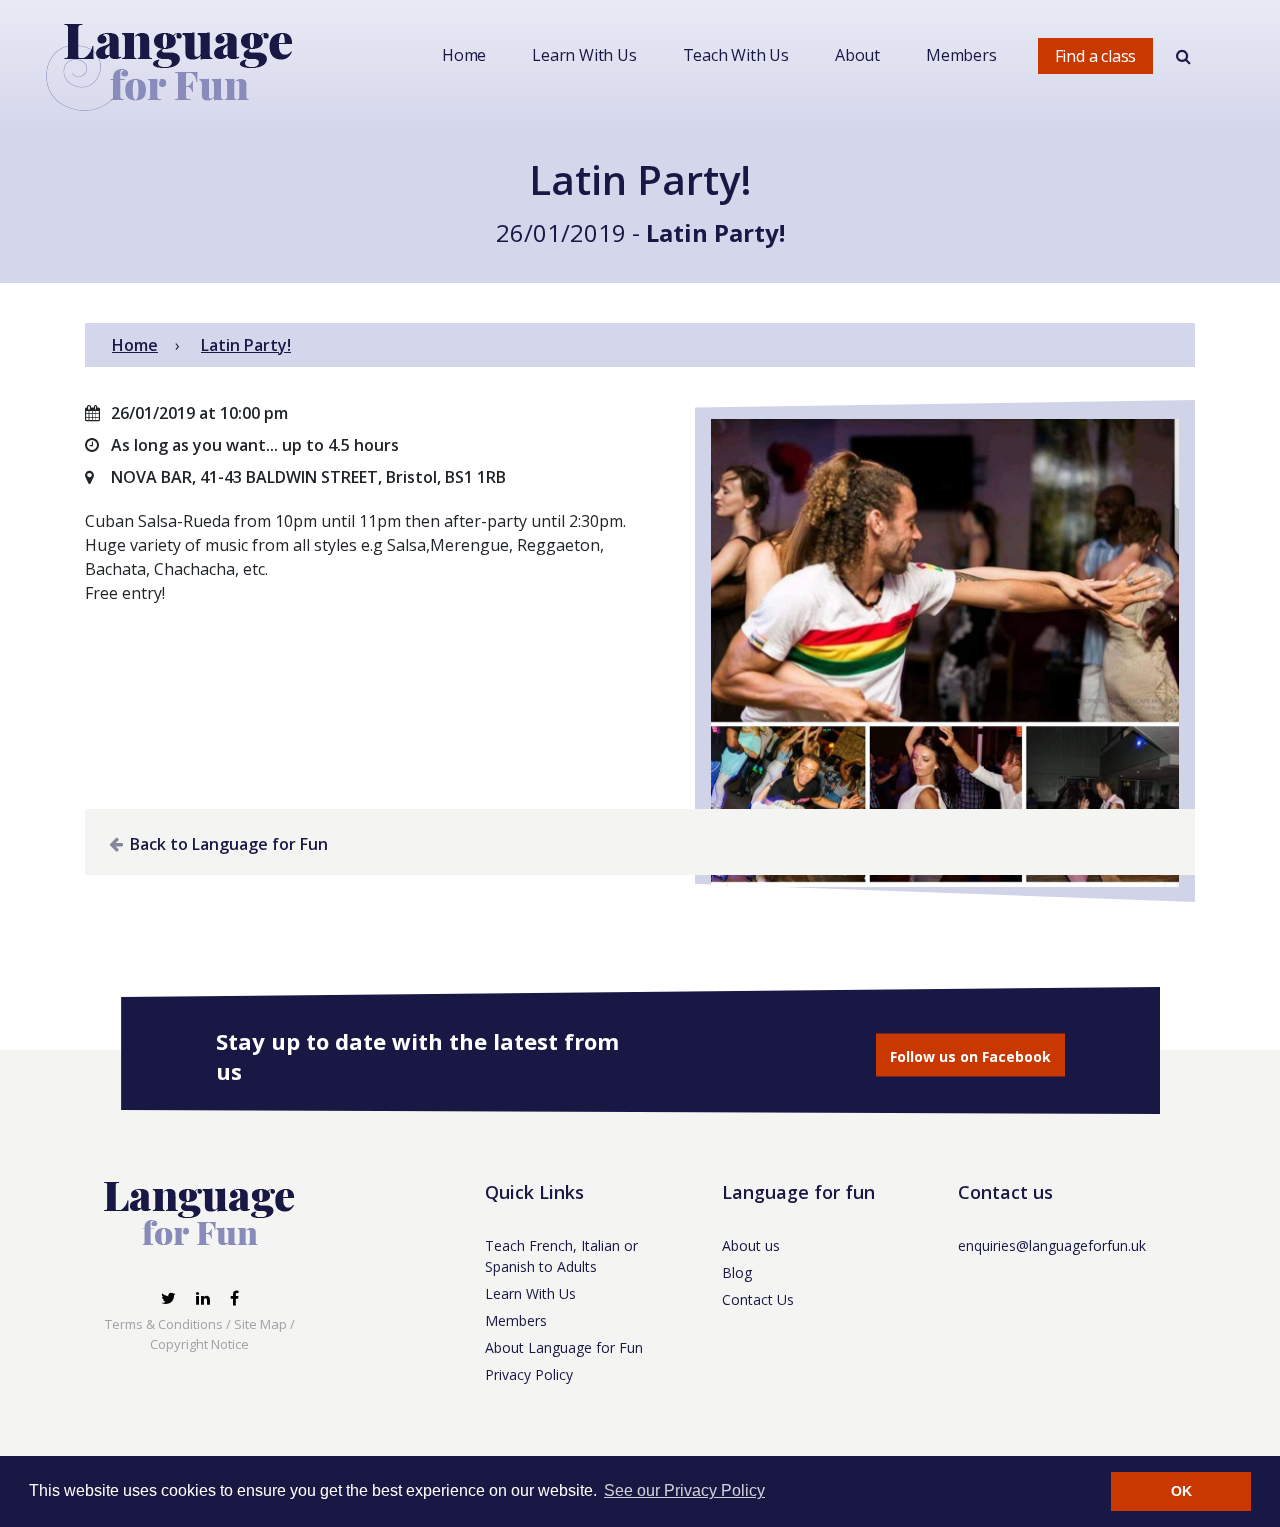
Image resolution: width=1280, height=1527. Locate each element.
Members (961, 55)
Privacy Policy (529, 1374)
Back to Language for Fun (227, 844)
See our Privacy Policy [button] (684, 1490)
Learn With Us (584, 55)
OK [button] (1181, 1491)
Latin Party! (715, 232)
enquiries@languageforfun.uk (1052, 1245)
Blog (737, 1272)
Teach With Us (736, 55)
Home (464, 55)
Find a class (1096, 56)
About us (751, 1245)
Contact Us (758, 1299)
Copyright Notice (199, 1344)
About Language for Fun (564, 1347)
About (857, 55)
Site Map (260, 1324)
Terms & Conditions (164, 1324)
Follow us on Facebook (970, 1056)
